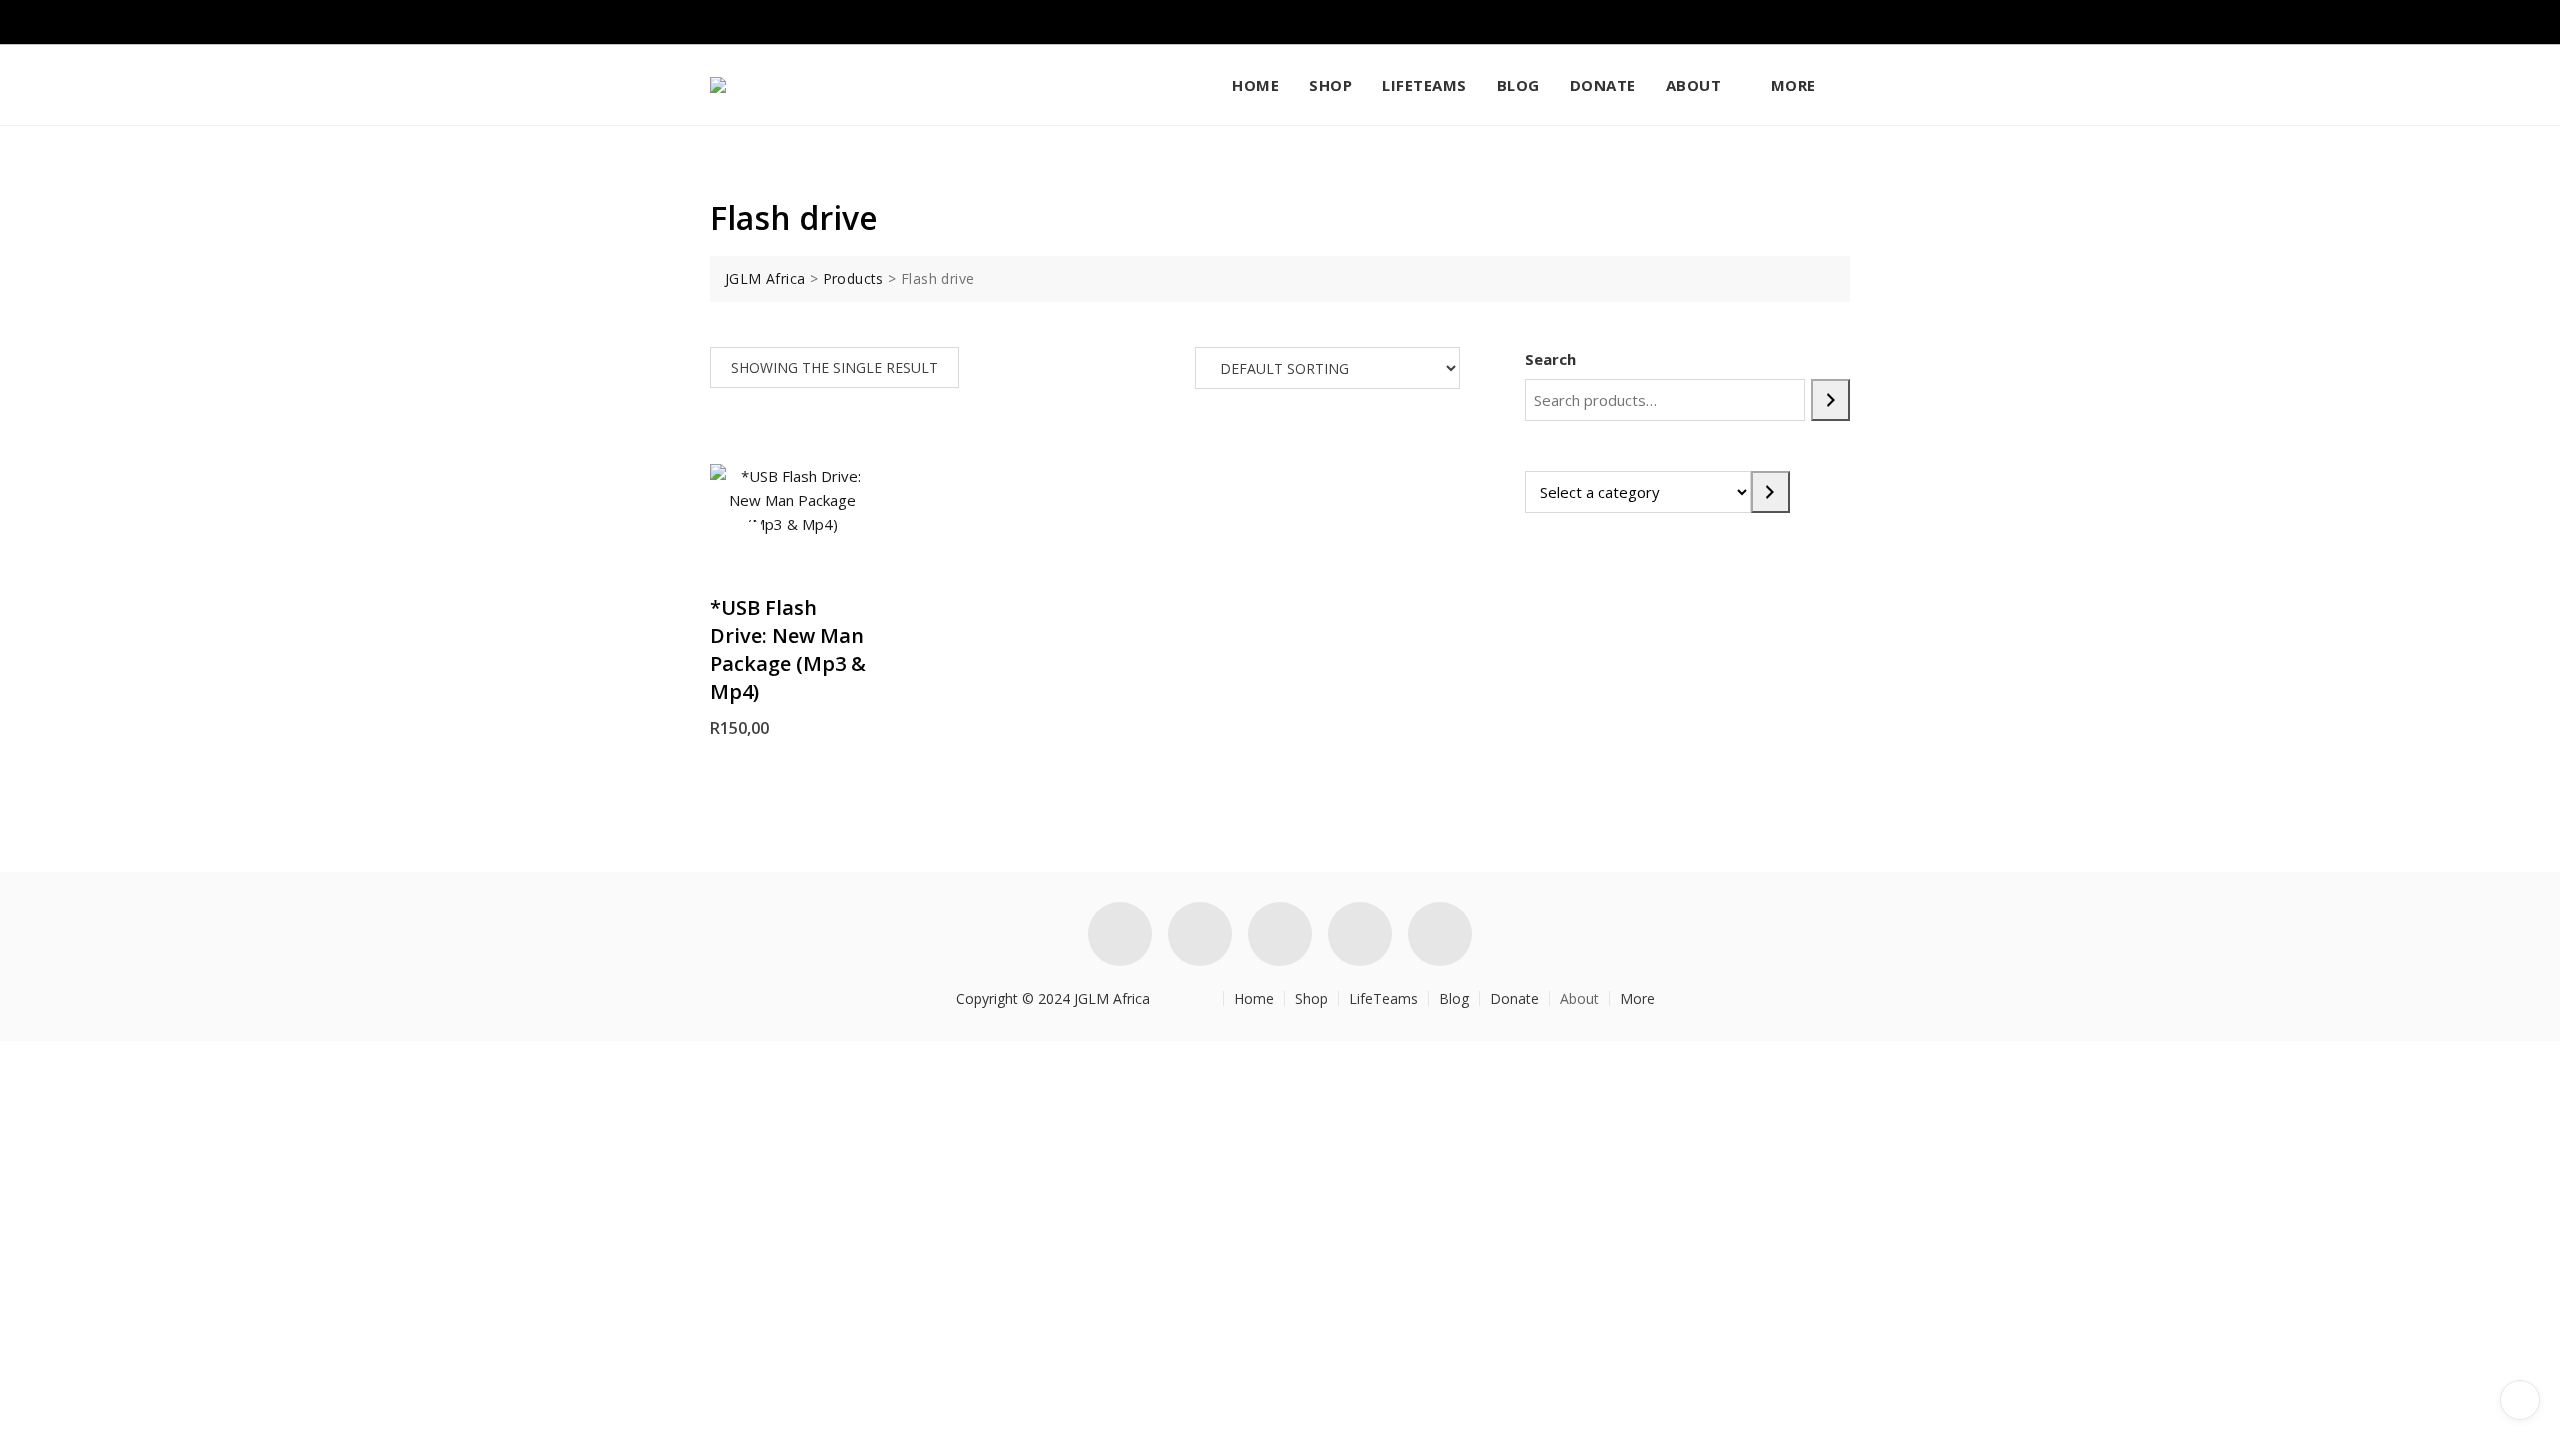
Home (1255, 85)
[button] (741, 543)
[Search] (1830, 400)
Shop (1330, 85)
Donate (1603, 85)
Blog (1518, 85)
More (1793, 85)
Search (1550, 359)
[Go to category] (1770, 492)
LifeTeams (1424, 85)
